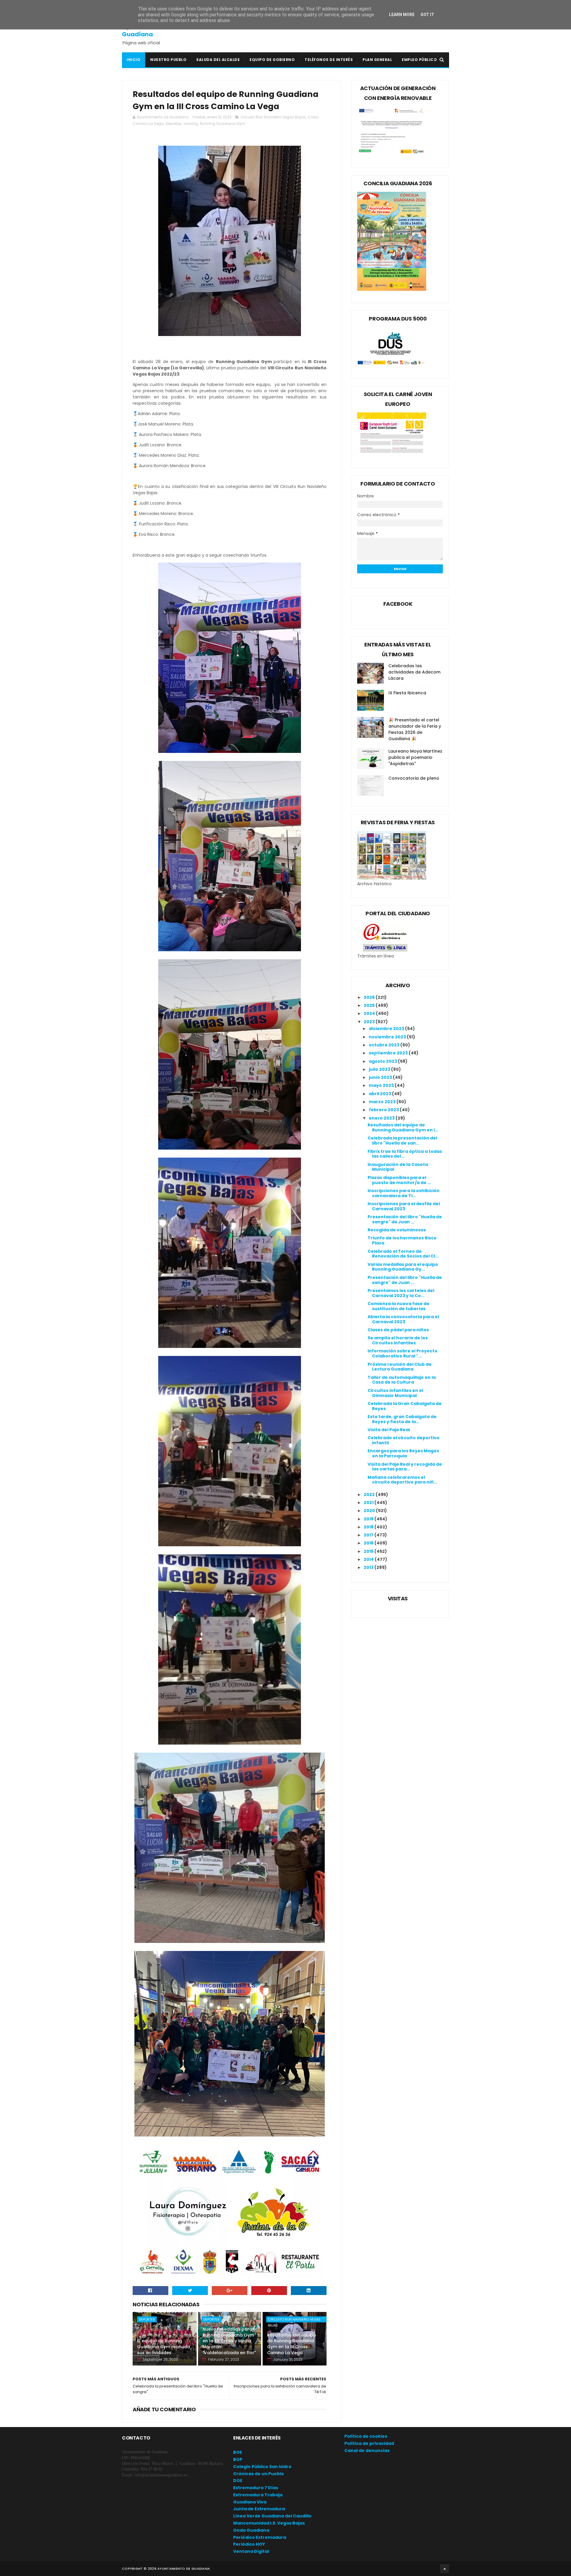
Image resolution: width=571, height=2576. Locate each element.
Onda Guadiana (251, 2530)
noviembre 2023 (388, 1037)
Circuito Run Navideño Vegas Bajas (273, 117)
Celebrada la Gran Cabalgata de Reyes (405, 1406)
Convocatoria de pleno (414, 778)
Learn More (402, 15)
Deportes (174, 124)
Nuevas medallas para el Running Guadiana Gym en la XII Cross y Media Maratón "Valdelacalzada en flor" (230, 2341)
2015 (369, 1551)
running (191, 124)
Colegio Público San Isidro (262, 2467)
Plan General (377, 60)
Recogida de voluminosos (397, 1230)
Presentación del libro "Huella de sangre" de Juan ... (405, 1219)
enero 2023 (382, 1118)
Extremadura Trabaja (258, 2495)
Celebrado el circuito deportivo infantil (404, 1440)
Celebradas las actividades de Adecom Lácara (414, 672)
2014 (369, 1559)
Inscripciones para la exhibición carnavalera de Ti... (404, 1193)
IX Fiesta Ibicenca (407, 693)
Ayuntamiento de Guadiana (149, 30)
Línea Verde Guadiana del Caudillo (272, 2516)
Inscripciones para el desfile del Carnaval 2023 (404, 1206)
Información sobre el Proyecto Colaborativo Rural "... (403, 1353)
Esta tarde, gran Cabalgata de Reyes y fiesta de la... (402, 1419)
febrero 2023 (384, 1110)
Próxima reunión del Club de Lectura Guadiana (400, 1367)
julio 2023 (380, 1069)
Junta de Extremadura (259, 2509)
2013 (369, 1567)
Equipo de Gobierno (272, 60)
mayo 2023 (382, 1085)
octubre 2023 (385, 1045)
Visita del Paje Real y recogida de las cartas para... (405, 1467)
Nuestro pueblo (168, 60)
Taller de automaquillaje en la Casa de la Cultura (402, 1380)
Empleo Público (419, 60)
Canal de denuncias (367, 2451)
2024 (370, 1013)
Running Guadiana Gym (223, 124)
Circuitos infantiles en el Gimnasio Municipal (395, 1393)
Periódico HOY (249, 2544)
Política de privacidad (369, 2443)
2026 (370, 997)
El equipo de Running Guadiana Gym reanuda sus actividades (164, 2347)
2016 (369, 1543)
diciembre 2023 (387, 1029)
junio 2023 (381, 1077)
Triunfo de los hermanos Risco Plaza (402, 1240)
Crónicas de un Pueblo (259, 2474)
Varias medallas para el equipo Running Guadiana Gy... (403, 1267)
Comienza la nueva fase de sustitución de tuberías (399, 1306)
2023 (370, 1022)
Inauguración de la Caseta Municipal (398, 1167)
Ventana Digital (251, 2551)
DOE (238, 2481)
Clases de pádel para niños (398, 1330)
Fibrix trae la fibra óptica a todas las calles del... (405, 1154)
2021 (369, 1503)
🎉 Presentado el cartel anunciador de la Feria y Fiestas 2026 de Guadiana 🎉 (415, 729)
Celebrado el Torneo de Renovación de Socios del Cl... (403, 1254)
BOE (238, 2452)
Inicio (134, 60)
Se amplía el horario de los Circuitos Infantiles (398, 1340)
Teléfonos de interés (329, 60)
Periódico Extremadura (260, 2537)
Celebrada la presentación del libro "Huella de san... (402, 1141)
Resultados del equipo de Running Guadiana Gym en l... (403, 1127)
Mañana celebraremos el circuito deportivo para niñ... (402, 1480)
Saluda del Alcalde (218, 60)
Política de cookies (366, 2436)
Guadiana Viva (250, 2502)
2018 (369, 1527)
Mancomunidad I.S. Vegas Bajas (269, 2523)
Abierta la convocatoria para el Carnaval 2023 (403, 1319)
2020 (370, 1511)
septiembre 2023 (389, 1053)
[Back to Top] (445, 2569)
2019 (369, 1519)
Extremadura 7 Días (256, 2488)
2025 (370, 1005)
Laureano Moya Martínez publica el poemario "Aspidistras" (415, 757)
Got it (427, 15)
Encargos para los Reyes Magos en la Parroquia (403, 1453)
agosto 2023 (383, 1061)
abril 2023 (380, 1094)
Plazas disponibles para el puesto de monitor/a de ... (399, 1180)
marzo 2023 (383, 1102)
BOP (238, 2459)
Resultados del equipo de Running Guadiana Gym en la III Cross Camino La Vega (292, 2344)
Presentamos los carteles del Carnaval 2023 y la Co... (401, 1293)
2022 (370, 1495)
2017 (369, 1535)
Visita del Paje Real (389, 1430)
